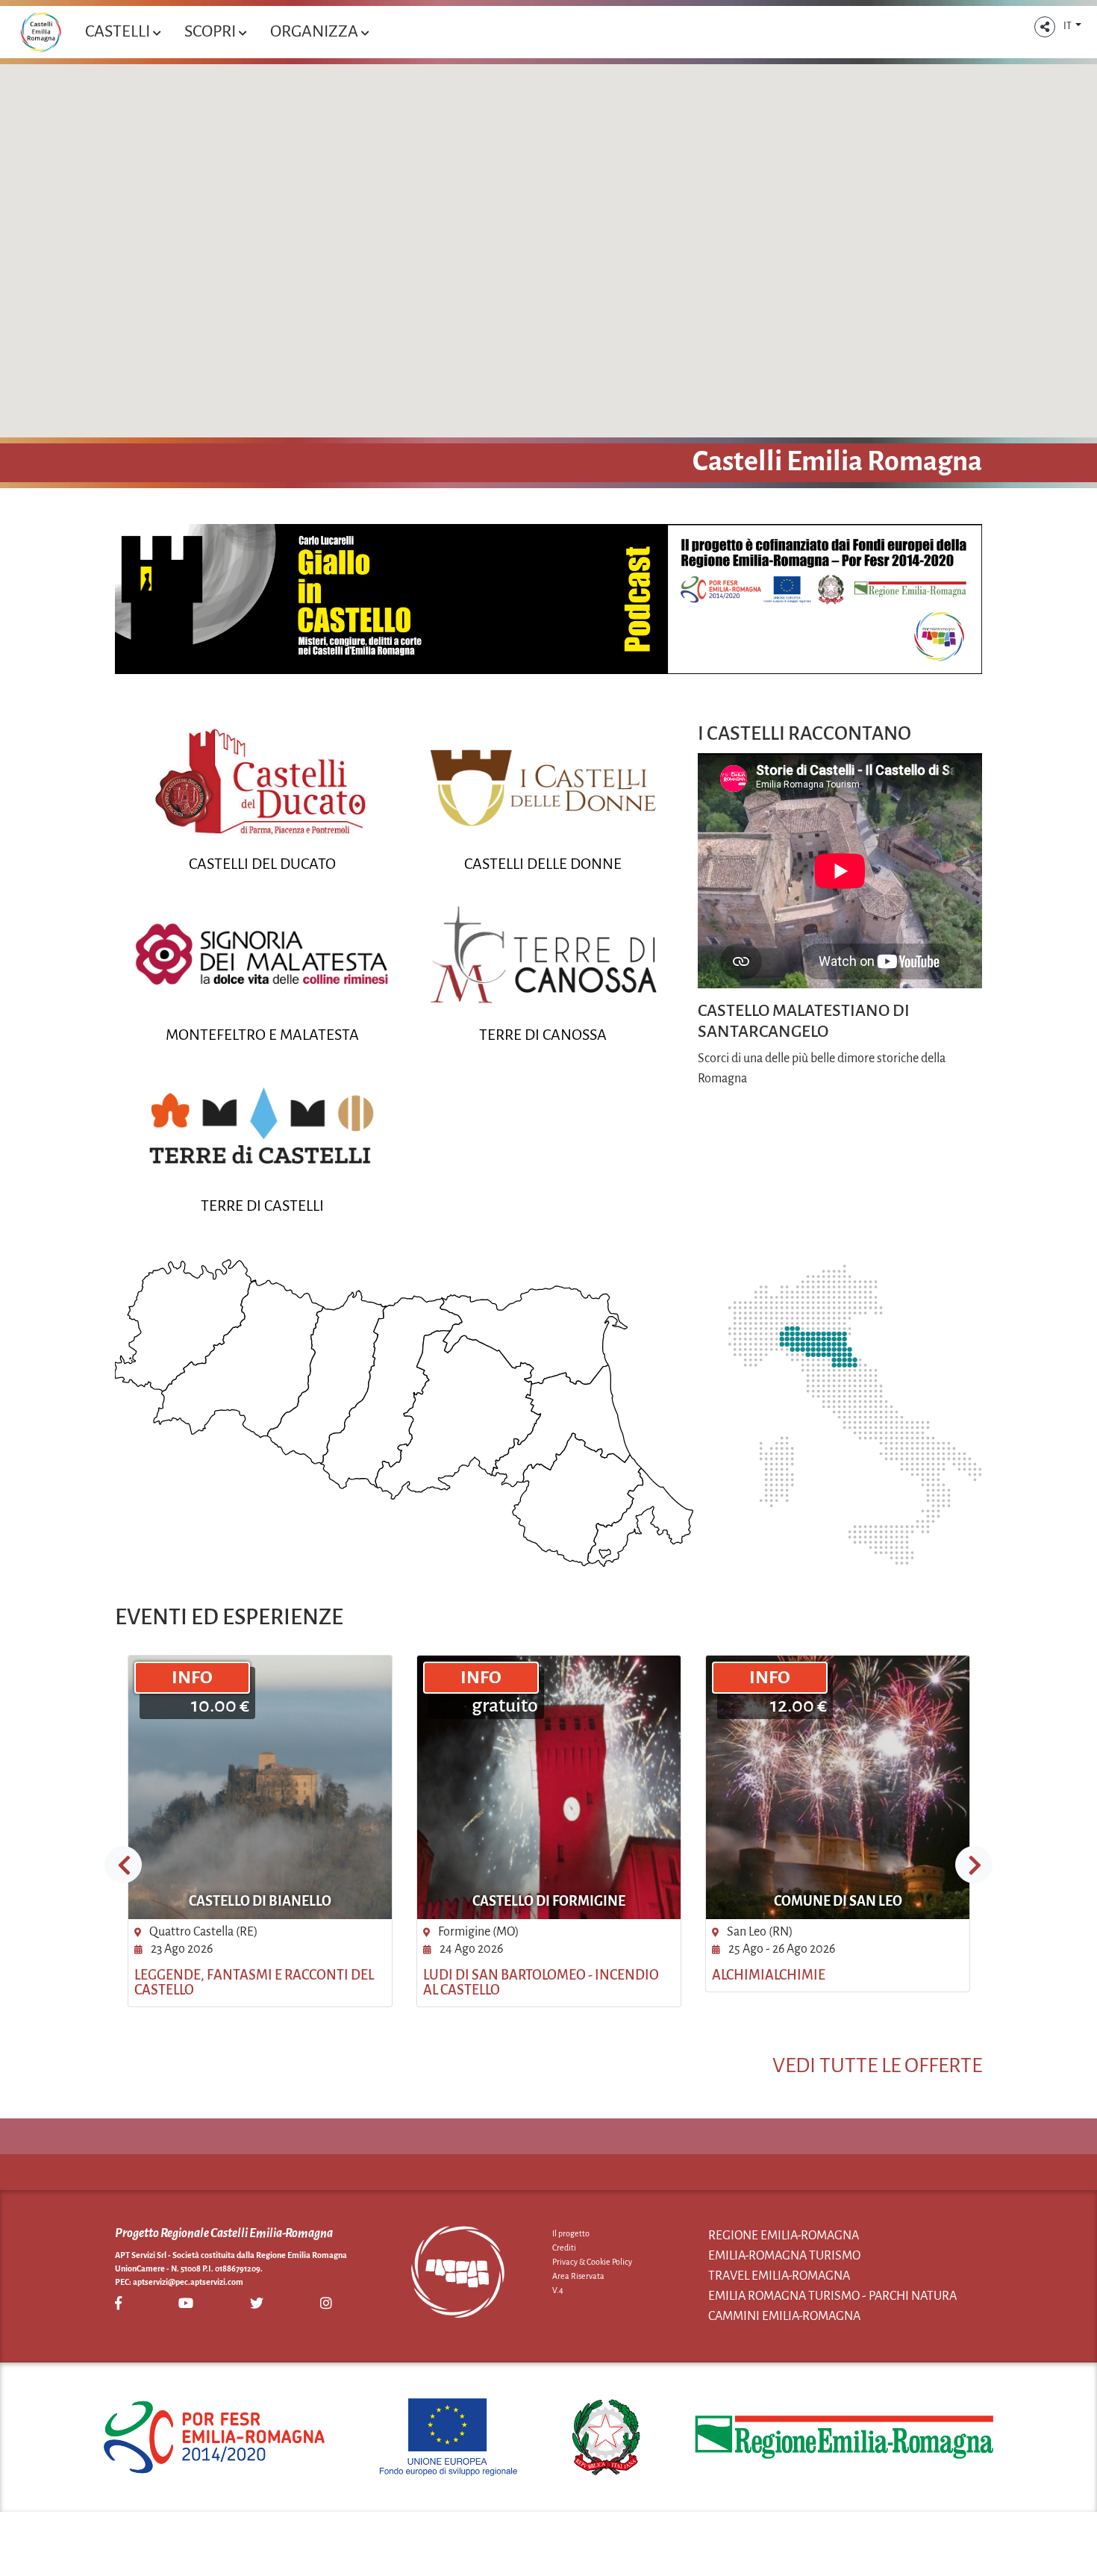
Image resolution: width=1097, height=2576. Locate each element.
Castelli (119, 31)
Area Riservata (578, 2276)
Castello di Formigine (549, 1901)
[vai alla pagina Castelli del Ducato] (263, 784)
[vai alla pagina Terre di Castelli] (263, 1125)
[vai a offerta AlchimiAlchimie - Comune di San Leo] (838, 1787)
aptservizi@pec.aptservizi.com (188, 2282)
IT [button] (1068, 26)
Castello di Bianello (260, 1901)
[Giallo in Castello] (548, 599)
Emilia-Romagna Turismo (784, 2256)
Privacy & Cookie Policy (592, 2262)
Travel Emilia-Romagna (779, 2276)
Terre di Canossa (543, 1035)
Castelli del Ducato (262, 864)
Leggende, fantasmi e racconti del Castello (254, 1983)
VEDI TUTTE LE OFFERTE (877, 2065)
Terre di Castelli (262, 1206)
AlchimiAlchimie (769, 1975)
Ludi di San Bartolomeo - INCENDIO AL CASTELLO (541, 1983)
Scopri (212, 31)
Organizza (316, 31)
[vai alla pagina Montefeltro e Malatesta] (263, 954)
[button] (1045, 27)
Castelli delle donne (543, 864)
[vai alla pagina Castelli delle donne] (543, 784)
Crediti (564, 2248)
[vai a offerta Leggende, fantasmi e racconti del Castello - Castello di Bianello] (260, 1787)
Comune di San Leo (838, 1901)
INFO (192, 1677)
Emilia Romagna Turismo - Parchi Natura (832, 2296)
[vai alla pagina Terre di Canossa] (543, 954)
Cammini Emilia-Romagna (784, 2316)
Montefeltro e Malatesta (262, 1035)
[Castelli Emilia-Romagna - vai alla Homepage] (41, 32)
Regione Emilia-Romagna (784, 2236)
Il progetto (571, 2233)
